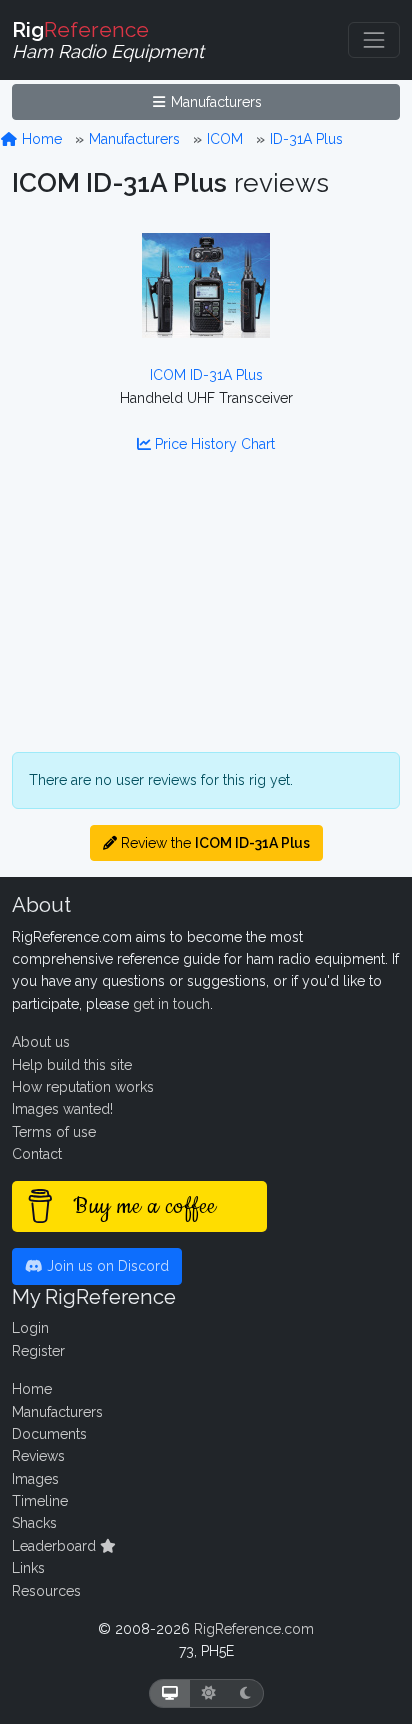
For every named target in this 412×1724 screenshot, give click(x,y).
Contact (37, 1154)
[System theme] (170, 1693)
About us (41, 1042)
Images (35, 1479)
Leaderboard (56, 1546)
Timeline (40, 1501)
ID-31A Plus (306, 139)
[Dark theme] (245, 1693)
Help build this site (72, 1065)
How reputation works (83, 1087)
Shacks (34, 1523)
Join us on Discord (106, 1266)
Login (30, 1328)
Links (28, 1568)
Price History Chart (213, 444)
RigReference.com (254, 1629)
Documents (49, 1434)
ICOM (225, 139)
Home (40, 139)
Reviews (38, 1456)
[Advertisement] (206, 615)
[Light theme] (209, 1693)
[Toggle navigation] (374, 40)
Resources (46, 1591)
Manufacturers (214, 102)
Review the (213, 843)
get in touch (171, 1004)
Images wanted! (62, 1109)
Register (38, 1351)
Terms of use (54, 1132)
